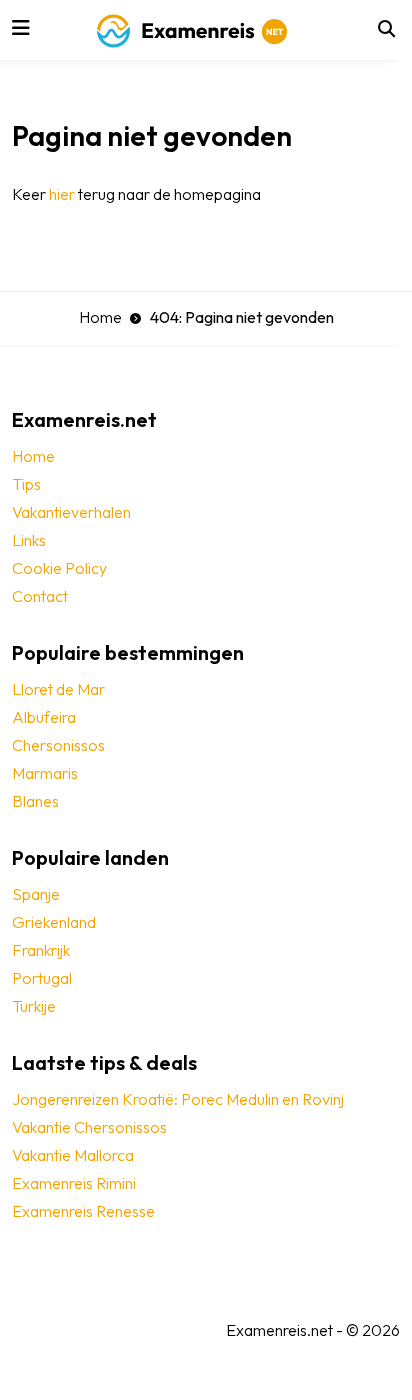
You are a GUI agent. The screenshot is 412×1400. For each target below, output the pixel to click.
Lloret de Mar (58, 689)
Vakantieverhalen (71, 512)
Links (29, 540)
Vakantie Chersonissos (89, 1127)
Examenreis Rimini (74, 1183)
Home (100, 317)
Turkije (34, 1006)
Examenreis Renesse (83, 1211)
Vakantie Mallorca (73, 1155)
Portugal (42, 978)
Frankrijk (41, 950)
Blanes (35, 801)
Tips (26, 484)
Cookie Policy (59, 568)
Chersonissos (58, 745)
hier (62, 194)
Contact (40, 596)
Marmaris (45, 773)
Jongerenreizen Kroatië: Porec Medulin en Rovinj (178, 1099)
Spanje (36, 894)
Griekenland (54, 922)
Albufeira (44, 717)
